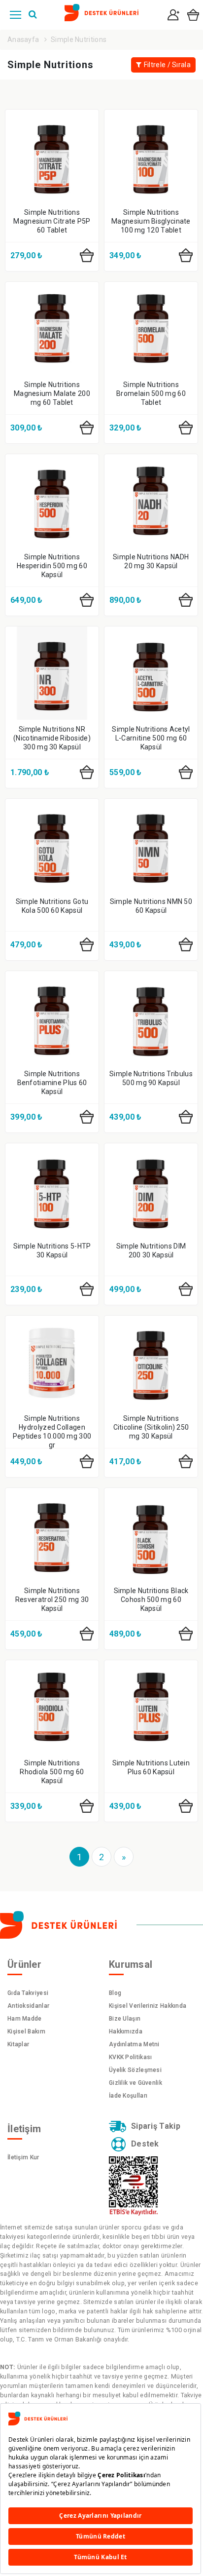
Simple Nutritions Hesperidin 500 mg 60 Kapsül (52, 566)
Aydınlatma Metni (134, 2044)
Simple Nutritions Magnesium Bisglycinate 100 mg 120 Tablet (151, 221)
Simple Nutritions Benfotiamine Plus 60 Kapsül (52, 1083)
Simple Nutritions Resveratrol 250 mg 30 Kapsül (52, 1600)
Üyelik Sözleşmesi (135, 2070)
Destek (145, 2144)
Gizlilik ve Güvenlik (135, 2083)
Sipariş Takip (156, 2126)
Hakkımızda (126, 2031)
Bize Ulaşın (125, 2019)
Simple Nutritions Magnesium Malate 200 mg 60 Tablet (52, 393)
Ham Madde (25, 2019)
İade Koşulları (128, 2096)
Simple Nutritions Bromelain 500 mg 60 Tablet (151, 393)
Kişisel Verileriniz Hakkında (148, 2006)
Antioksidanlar (28, 2006)
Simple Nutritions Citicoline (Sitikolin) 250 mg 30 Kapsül (151, 1427)
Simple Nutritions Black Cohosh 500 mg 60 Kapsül (151, 1600)
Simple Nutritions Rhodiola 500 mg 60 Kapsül (52, 1772)
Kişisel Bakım (26, 2031)
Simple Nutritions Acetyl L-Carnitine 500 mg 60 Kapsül (151, 738)
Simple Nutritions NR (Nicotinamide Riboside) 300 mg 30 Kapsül (52, 738)
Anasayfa (23, 39)
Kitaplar (18, 2044)
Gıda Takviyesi (28, 1993)
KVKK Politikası (131, 2057)
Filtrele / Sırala (167, 65)
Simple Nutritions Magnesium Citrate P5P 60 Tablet (52, 221)
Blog (115, 1993)
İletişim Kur (23, 2157)
